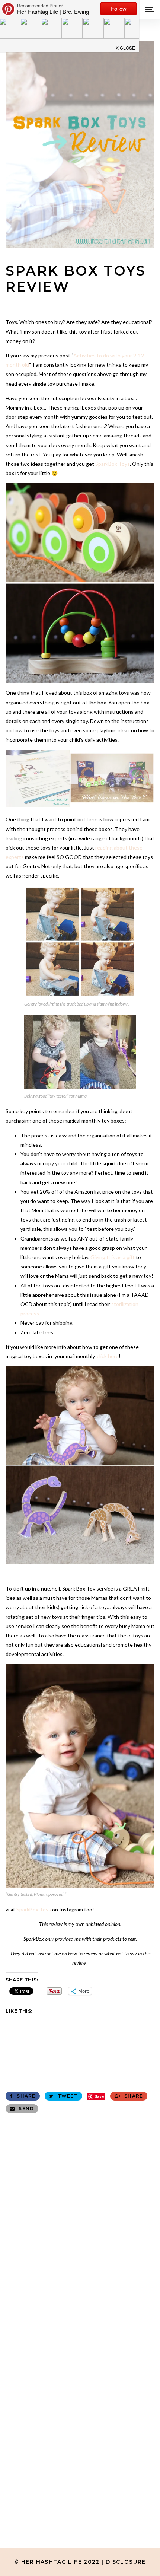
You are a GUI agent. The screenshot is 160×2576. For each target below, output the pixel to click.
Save (99, 2096)
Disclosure (126, 2562)
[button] (126, 45)
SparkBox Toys (113, 464)
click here (107, 1356)
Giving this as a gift (113, 1257)
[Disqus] (80, 2214)
